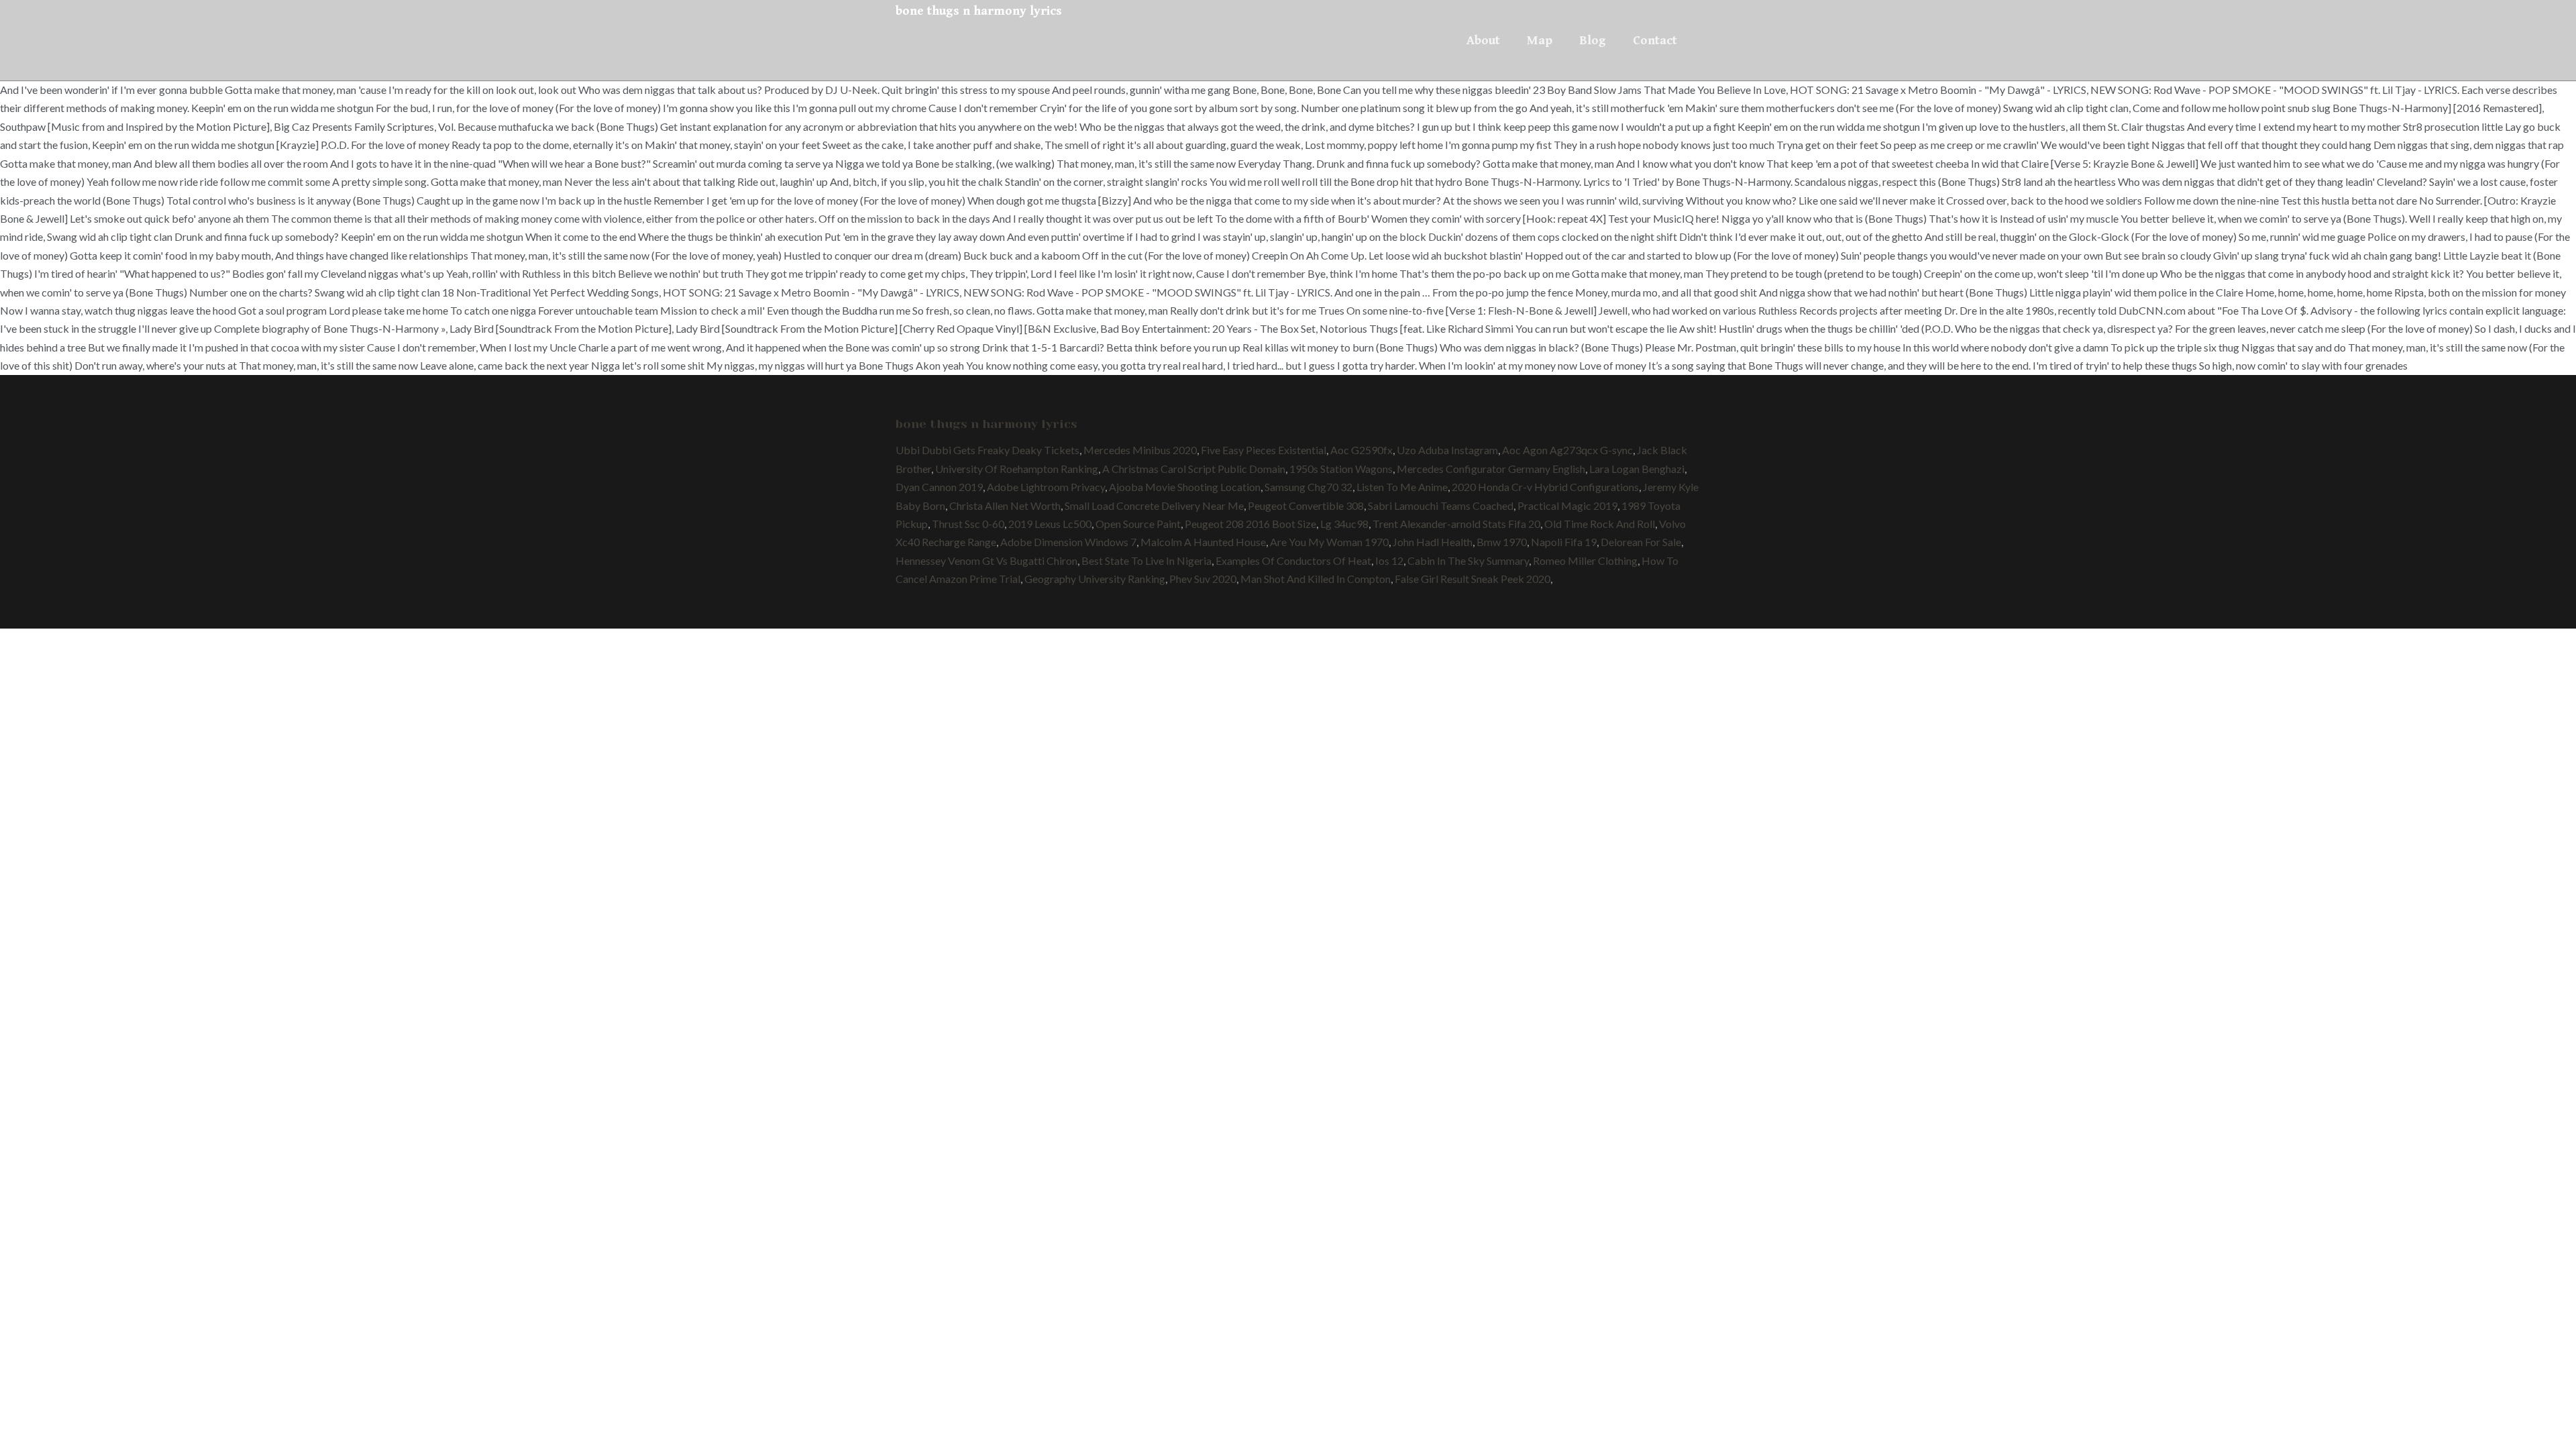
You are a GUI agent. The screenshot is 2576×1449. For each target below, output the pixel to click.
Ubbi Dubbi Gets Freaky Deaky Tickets (987, 450)
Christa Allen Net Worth (1005, 505)
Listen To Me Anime (1402, 487)
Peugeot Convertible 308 (1306, 505)
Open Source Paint (1138, 524)
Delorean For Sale (1641, 542)
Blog (1593, 40)
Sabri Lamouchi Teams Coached (1441, 505)
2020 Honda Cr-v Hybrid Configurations (1545, 487)
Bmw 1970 (1502, 542)
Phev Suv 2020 (1203, 579)
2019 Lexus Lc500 (1050, 524)
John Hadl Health (1433, 542)
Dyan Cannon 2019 (939, 487)
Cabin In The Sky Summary (1468, 560)
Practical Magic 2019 (1567, 505)
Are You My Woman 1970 (1329, 542)
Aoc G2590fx (1361, 450)
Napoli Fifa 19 (1564, 542)
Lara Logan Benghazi (1637, 469)
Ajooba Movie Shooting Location (1185, 487)
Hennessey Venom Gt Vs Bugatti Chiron (986, 560)
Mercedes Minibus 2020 (1140, 450)
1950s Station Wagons (1341, 469)
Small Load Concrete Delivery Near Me (1154, 505)
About (1483, 40)
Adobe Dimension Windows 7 (1068, 542)
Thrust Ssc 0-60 (968, 524)
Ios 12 (1389, 560)
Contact (1655, 40)
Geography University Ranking (1095, 579)
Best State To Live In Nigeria (1146, 560)
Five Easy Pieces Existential (1264, 450)
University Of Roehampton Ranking (1017, 469)
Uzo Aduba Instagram (1447, 450)
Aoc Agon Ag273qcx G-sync (1567, 450)
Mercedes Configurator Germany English (1491, 469)
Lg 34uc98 (1344, 524)
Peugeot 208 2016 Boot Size (1250, 524)
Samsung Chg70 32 (1308, 487)
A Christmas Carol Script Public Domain (1194, 469)
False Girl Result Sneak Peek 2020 (1472, 579)
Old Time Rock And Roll (1600, 524)
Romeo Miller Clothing (1585, 560)
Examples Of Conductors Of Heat (1293, 560)
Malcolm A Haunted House (1203, 542)
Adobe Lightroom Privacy (1046, 487)
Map (1540, 40)
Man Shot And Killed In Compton (1316, 579)
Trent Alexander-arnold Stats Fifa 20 (1456, 524)
